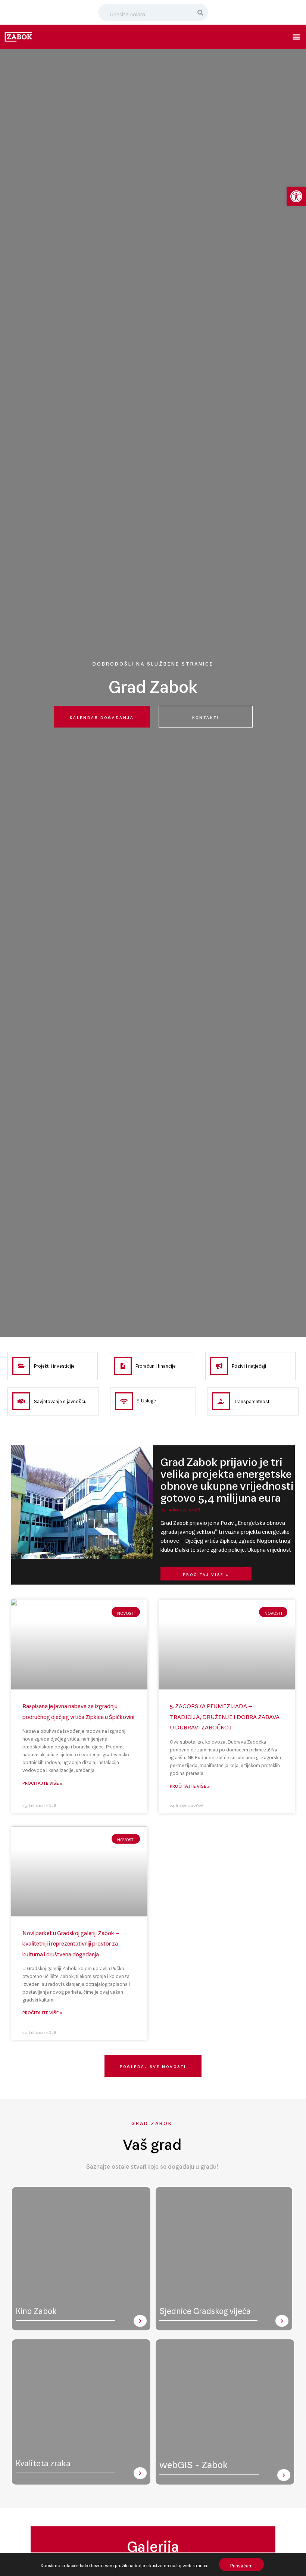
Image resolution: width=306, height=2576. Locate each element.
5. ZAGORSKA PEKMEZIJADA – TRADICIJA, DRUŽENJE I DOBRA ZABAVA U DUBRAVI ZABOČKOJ (225, 1715)
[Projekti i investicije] (21, 1366)
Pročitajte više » (42, 1782)
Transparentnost (252, 1400)
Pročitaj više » (206, 1574)
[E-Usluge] (124, 1401)
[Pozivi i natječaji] (219, 1366)
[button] (296, 196)
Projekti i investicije (54, 1365)
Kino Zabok (36, 2309)
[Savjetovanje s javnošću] (21, 1401)
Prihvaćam (241, 2564)
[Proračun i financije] (123, 1366)
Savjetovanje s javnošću (60, 1400)
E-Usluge (146, 1399)
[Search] (201, 12)
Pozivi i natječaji (249, 1365)
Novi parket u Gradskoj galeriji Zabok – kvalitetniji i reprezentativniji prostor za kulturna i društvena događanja (71, 1942)
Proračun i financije (156, 1365)
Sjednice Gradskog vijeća (205, 2309)
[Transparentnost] (221, 1401)
